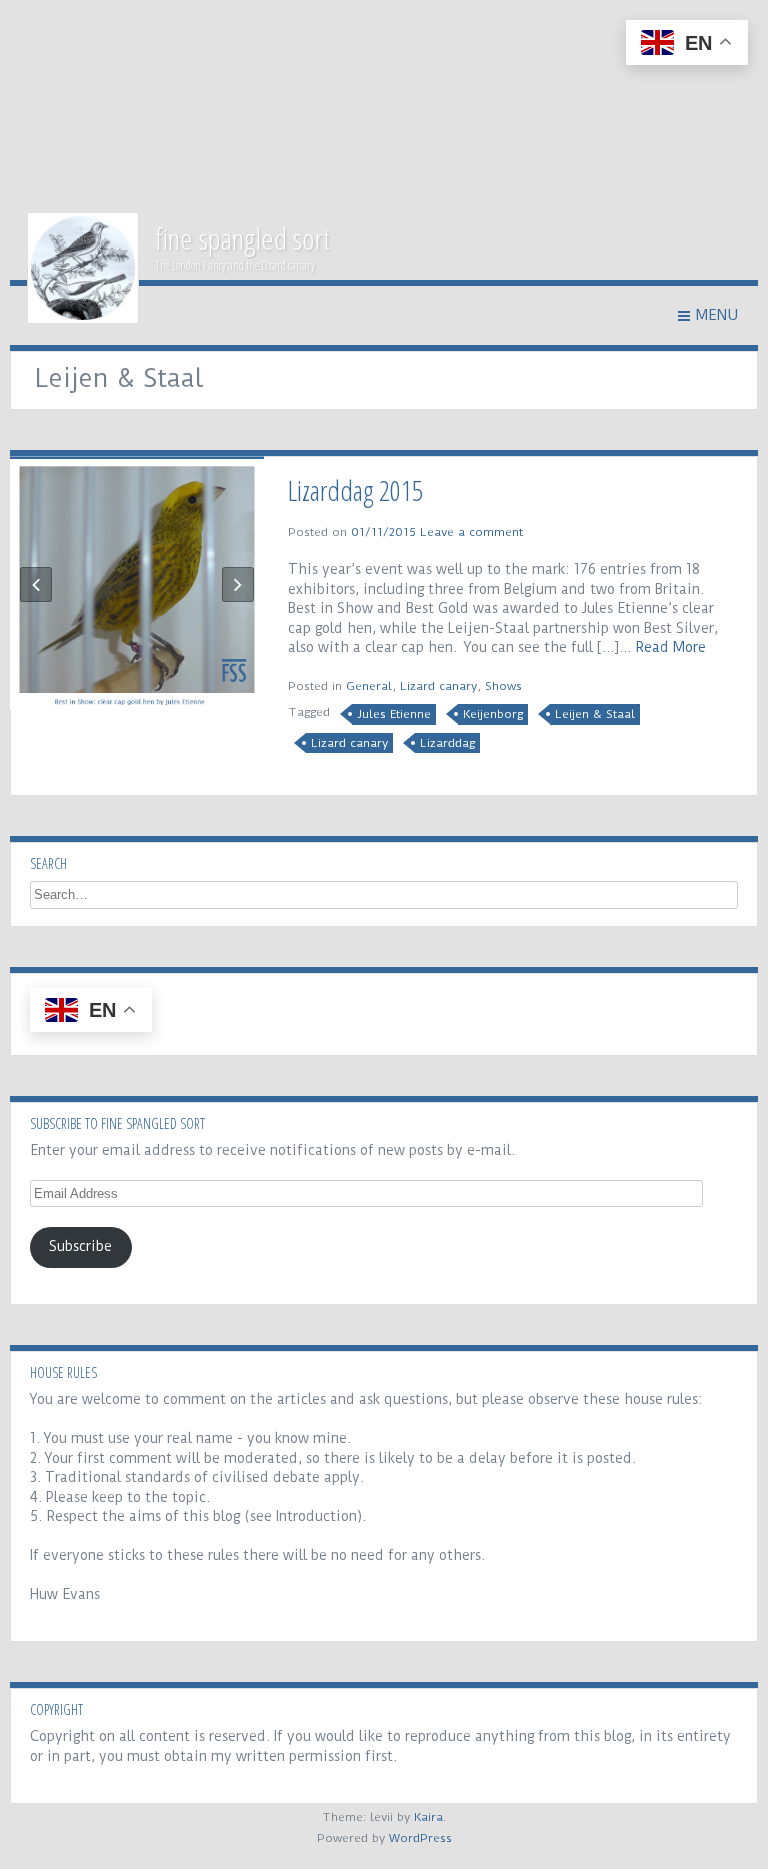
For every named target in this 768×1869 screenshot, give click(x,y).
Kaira (428, 1817)
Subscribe (80, 1246)
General (369, 686)
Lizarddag (447, 743)
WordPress (420, 1838)
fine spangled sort (242, 238)
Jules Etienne (394, 714)
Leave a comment (471, 532)
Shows (503, 686)
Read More (670, 647)
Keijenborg (493, 714)
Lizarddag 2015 (355, 490)
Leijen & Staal (595, 714)
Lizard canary (438, 686)
